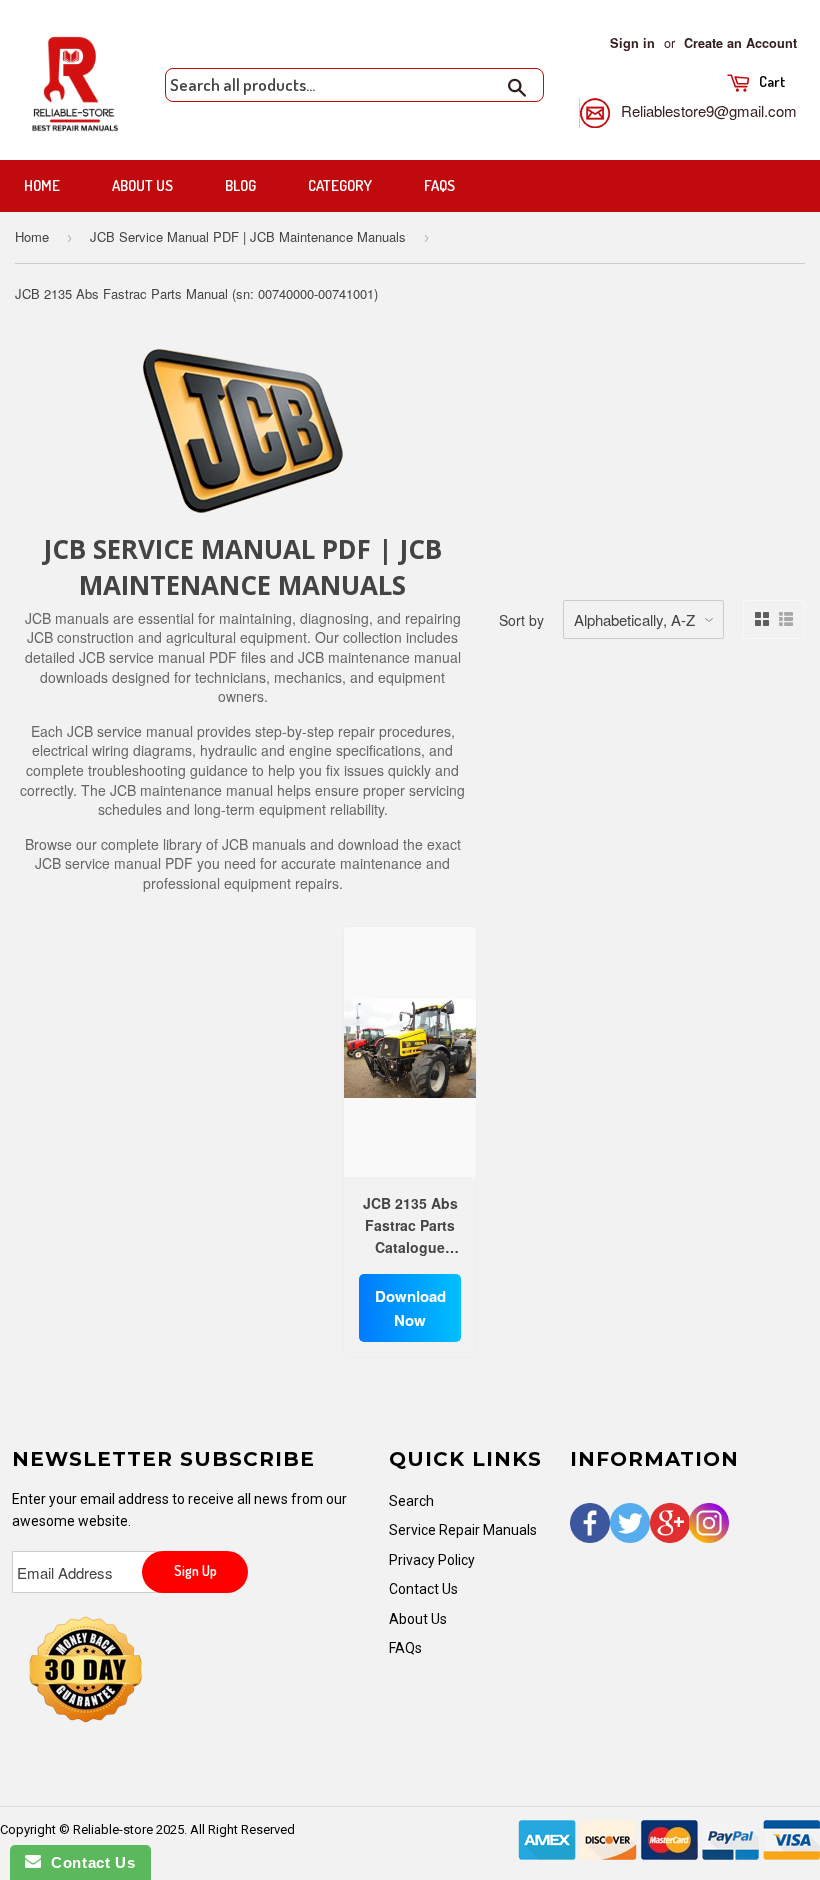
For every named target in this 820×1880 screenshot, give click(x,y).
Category (340, 185)
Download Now (410, 1308)
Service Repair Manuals (463, 1530)
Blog (240, 185)
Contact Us (423, 1589)
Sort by (521, 620)
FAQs (439, 185)
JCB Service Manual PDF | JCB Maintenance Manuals (248, 236)
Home (42, 185)
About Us (142, 185)
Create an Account (740, 43)
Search (411, 1501)
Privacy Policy (432, 1560)
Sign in (632, 43)
